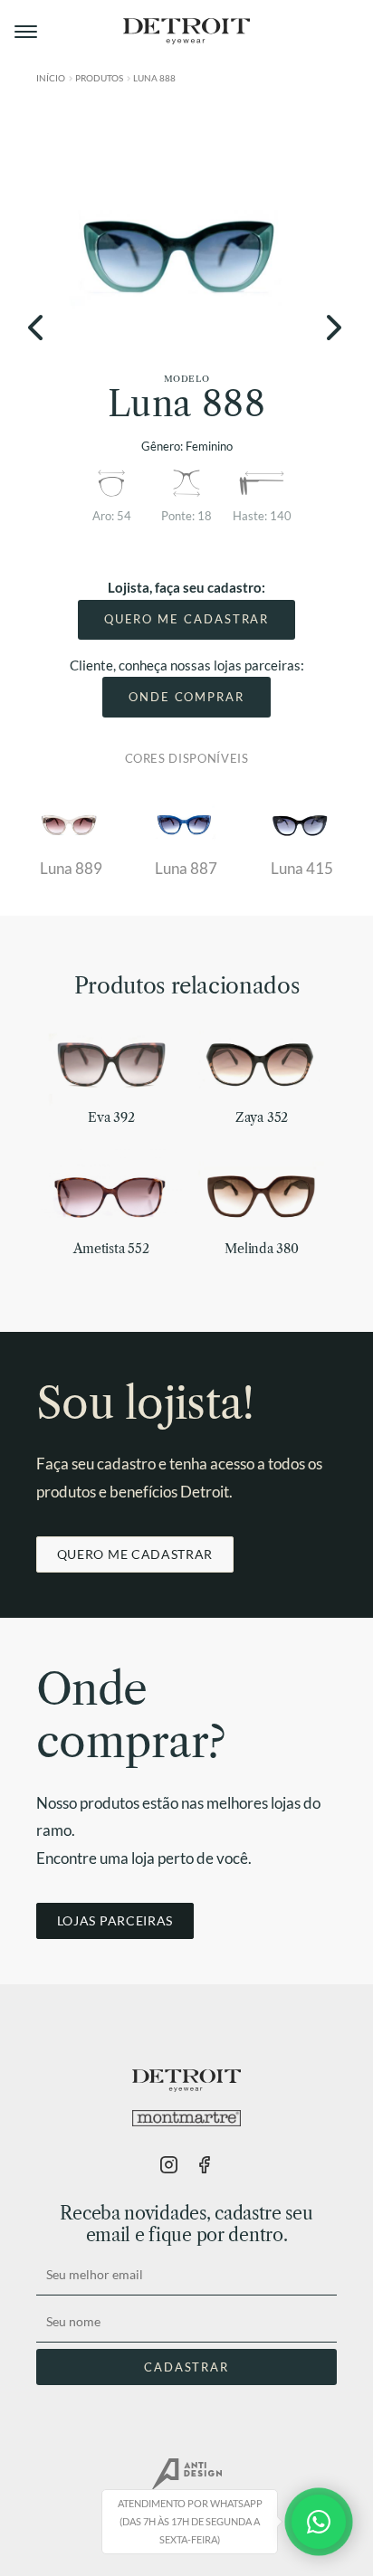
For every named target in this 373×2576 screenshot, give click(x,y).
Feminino (209, 446)
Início (51, 78)
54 (124, 516)
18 (205, 516)
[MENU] (27, 32)
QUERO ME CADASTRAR (187, 619)
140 (281, 516)
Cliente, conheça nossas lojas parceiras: (187, 665)
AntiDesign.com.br (186, 2475)
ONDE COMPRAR (186, 697)
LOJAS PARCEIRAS (115, 1920)
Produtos (99, 78)
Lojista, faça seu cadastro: (186, 587)
